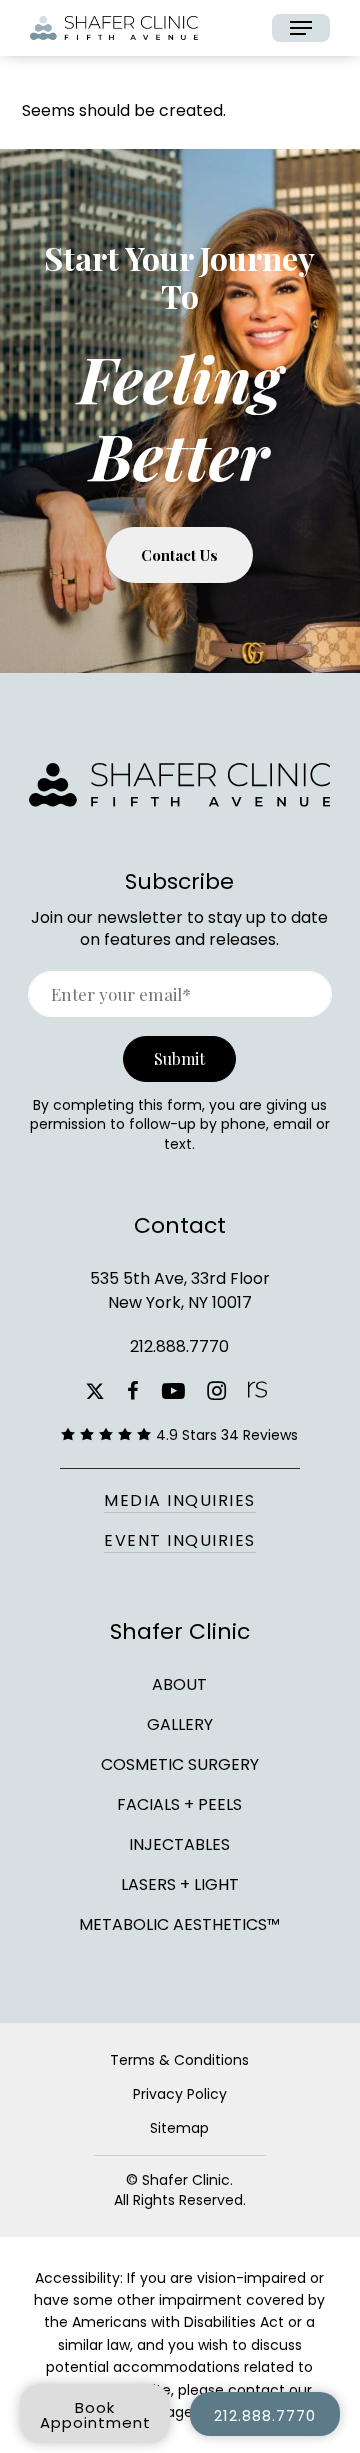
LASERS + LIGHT (180, 1884)
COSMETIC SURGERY (180, 1764)
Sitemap (179, 2128)
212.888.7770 (179, 1346)
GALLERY (180, 1724)
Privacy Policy (180, 2094)
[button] (301, 28)
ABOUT (179, 1684)
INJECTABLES (179, 1844)
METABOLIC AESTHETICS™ (179, 1923)
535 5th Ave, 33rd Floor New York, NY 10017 (180, 1290)
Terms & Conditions (179, 2060)
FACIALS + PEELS (179, 1804)
